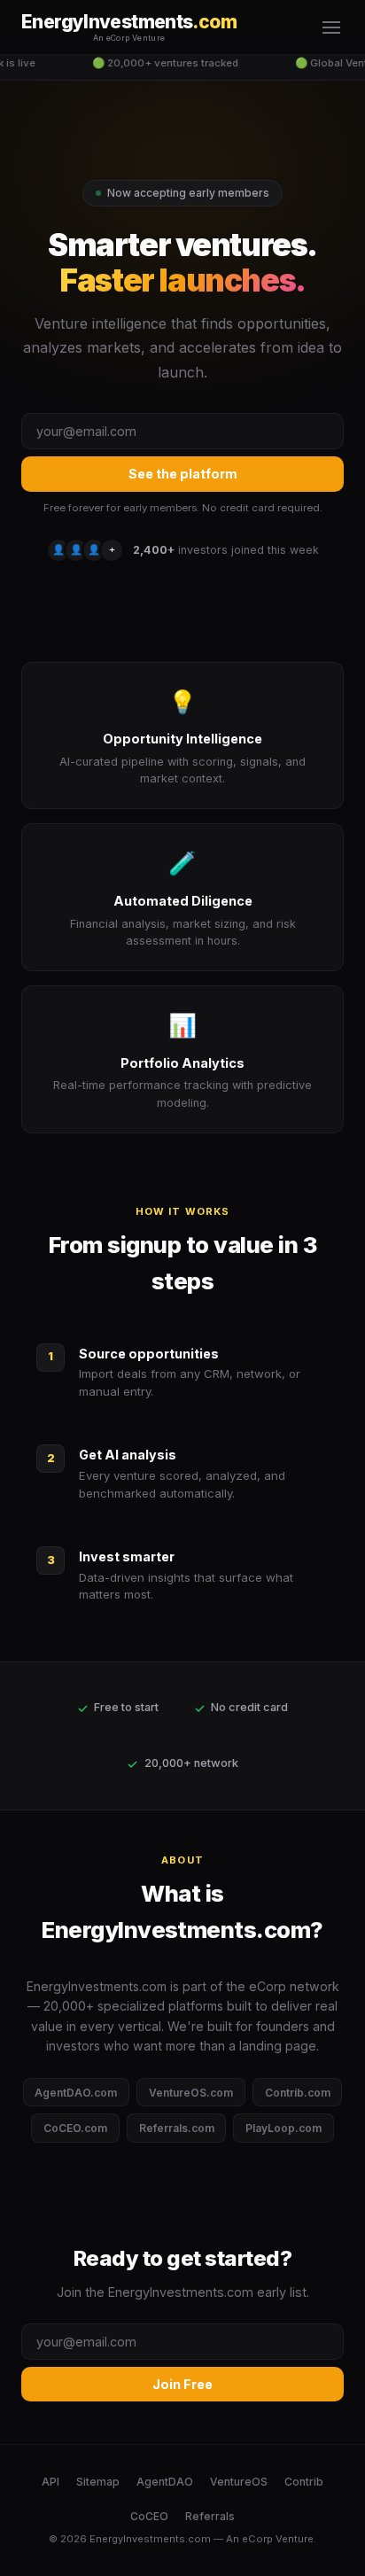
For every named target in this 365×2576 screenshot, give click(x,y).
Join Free (182, 2384)
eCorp (257, 2539)
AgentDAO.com (76, 2093)
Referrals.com (177, 2128)
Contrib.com (298, 2093)
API (50, 2482)
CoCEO (149, 2516)
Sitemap (98, 2482)
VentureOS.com (191, 2093)
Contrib (304, 2482)
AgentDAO (165, 2482)
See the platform (183, 474)
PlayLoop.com (283, 2128)
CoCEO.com (75, 2128)
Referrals (210, 2516)
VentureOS (239, 2482)
